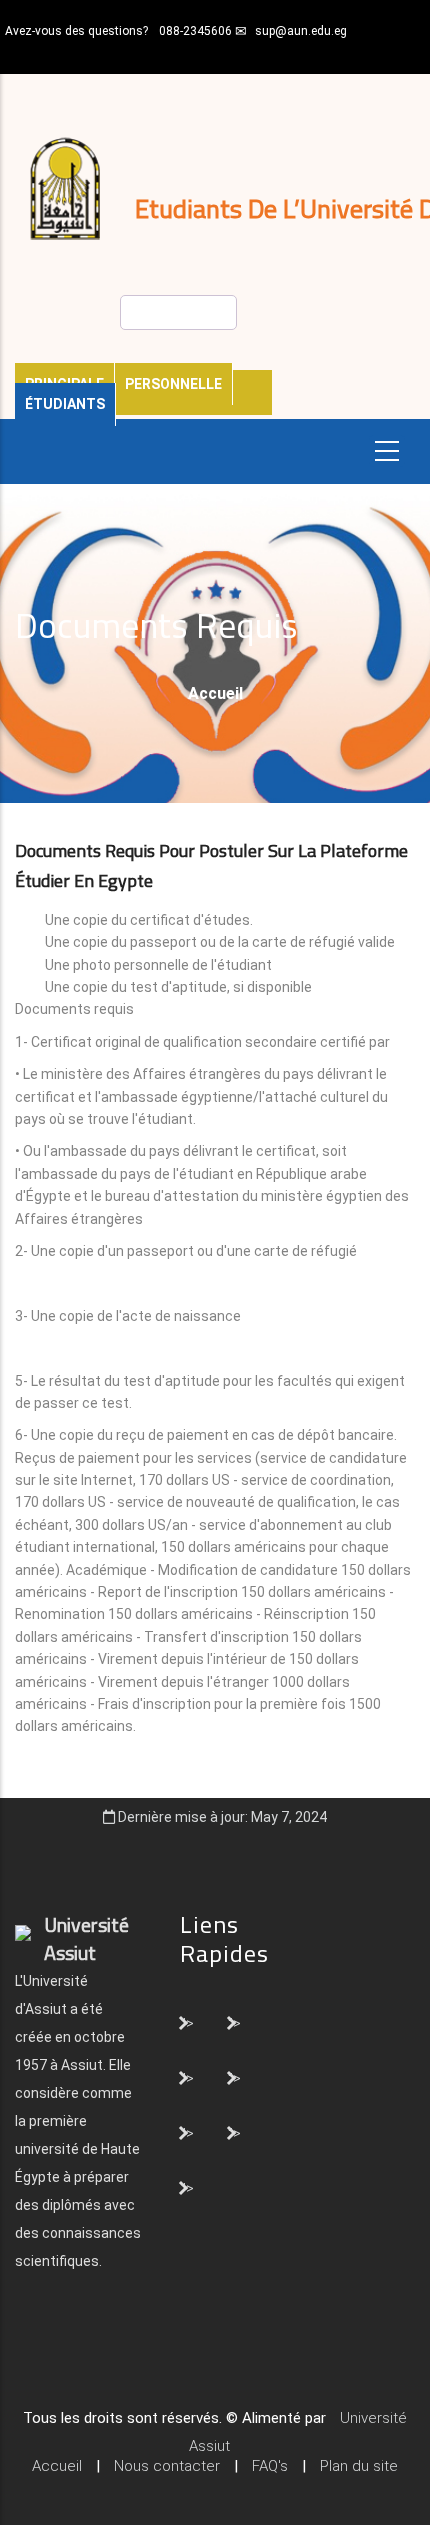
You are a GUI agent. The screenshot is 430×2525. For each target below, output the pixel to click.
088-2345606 (195, 31)
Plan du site (359, 2466)
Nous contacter (167, 2466)
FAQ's (270, 2466)
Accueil (215, 693)
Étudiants (65, 404)
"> (187, 2022)
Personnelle (173, 384)
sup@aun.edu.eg (301, 31)
